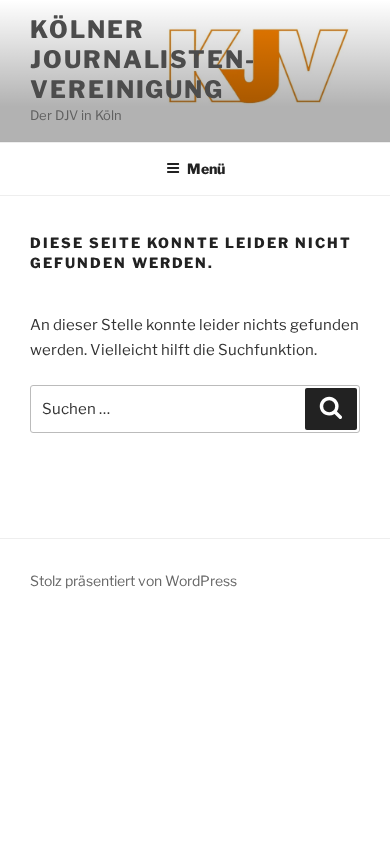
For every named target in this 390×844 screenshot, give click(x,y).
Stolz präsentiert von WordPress (133, 580)
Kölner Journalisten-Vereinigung (143, 59)
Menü (206, 168)
